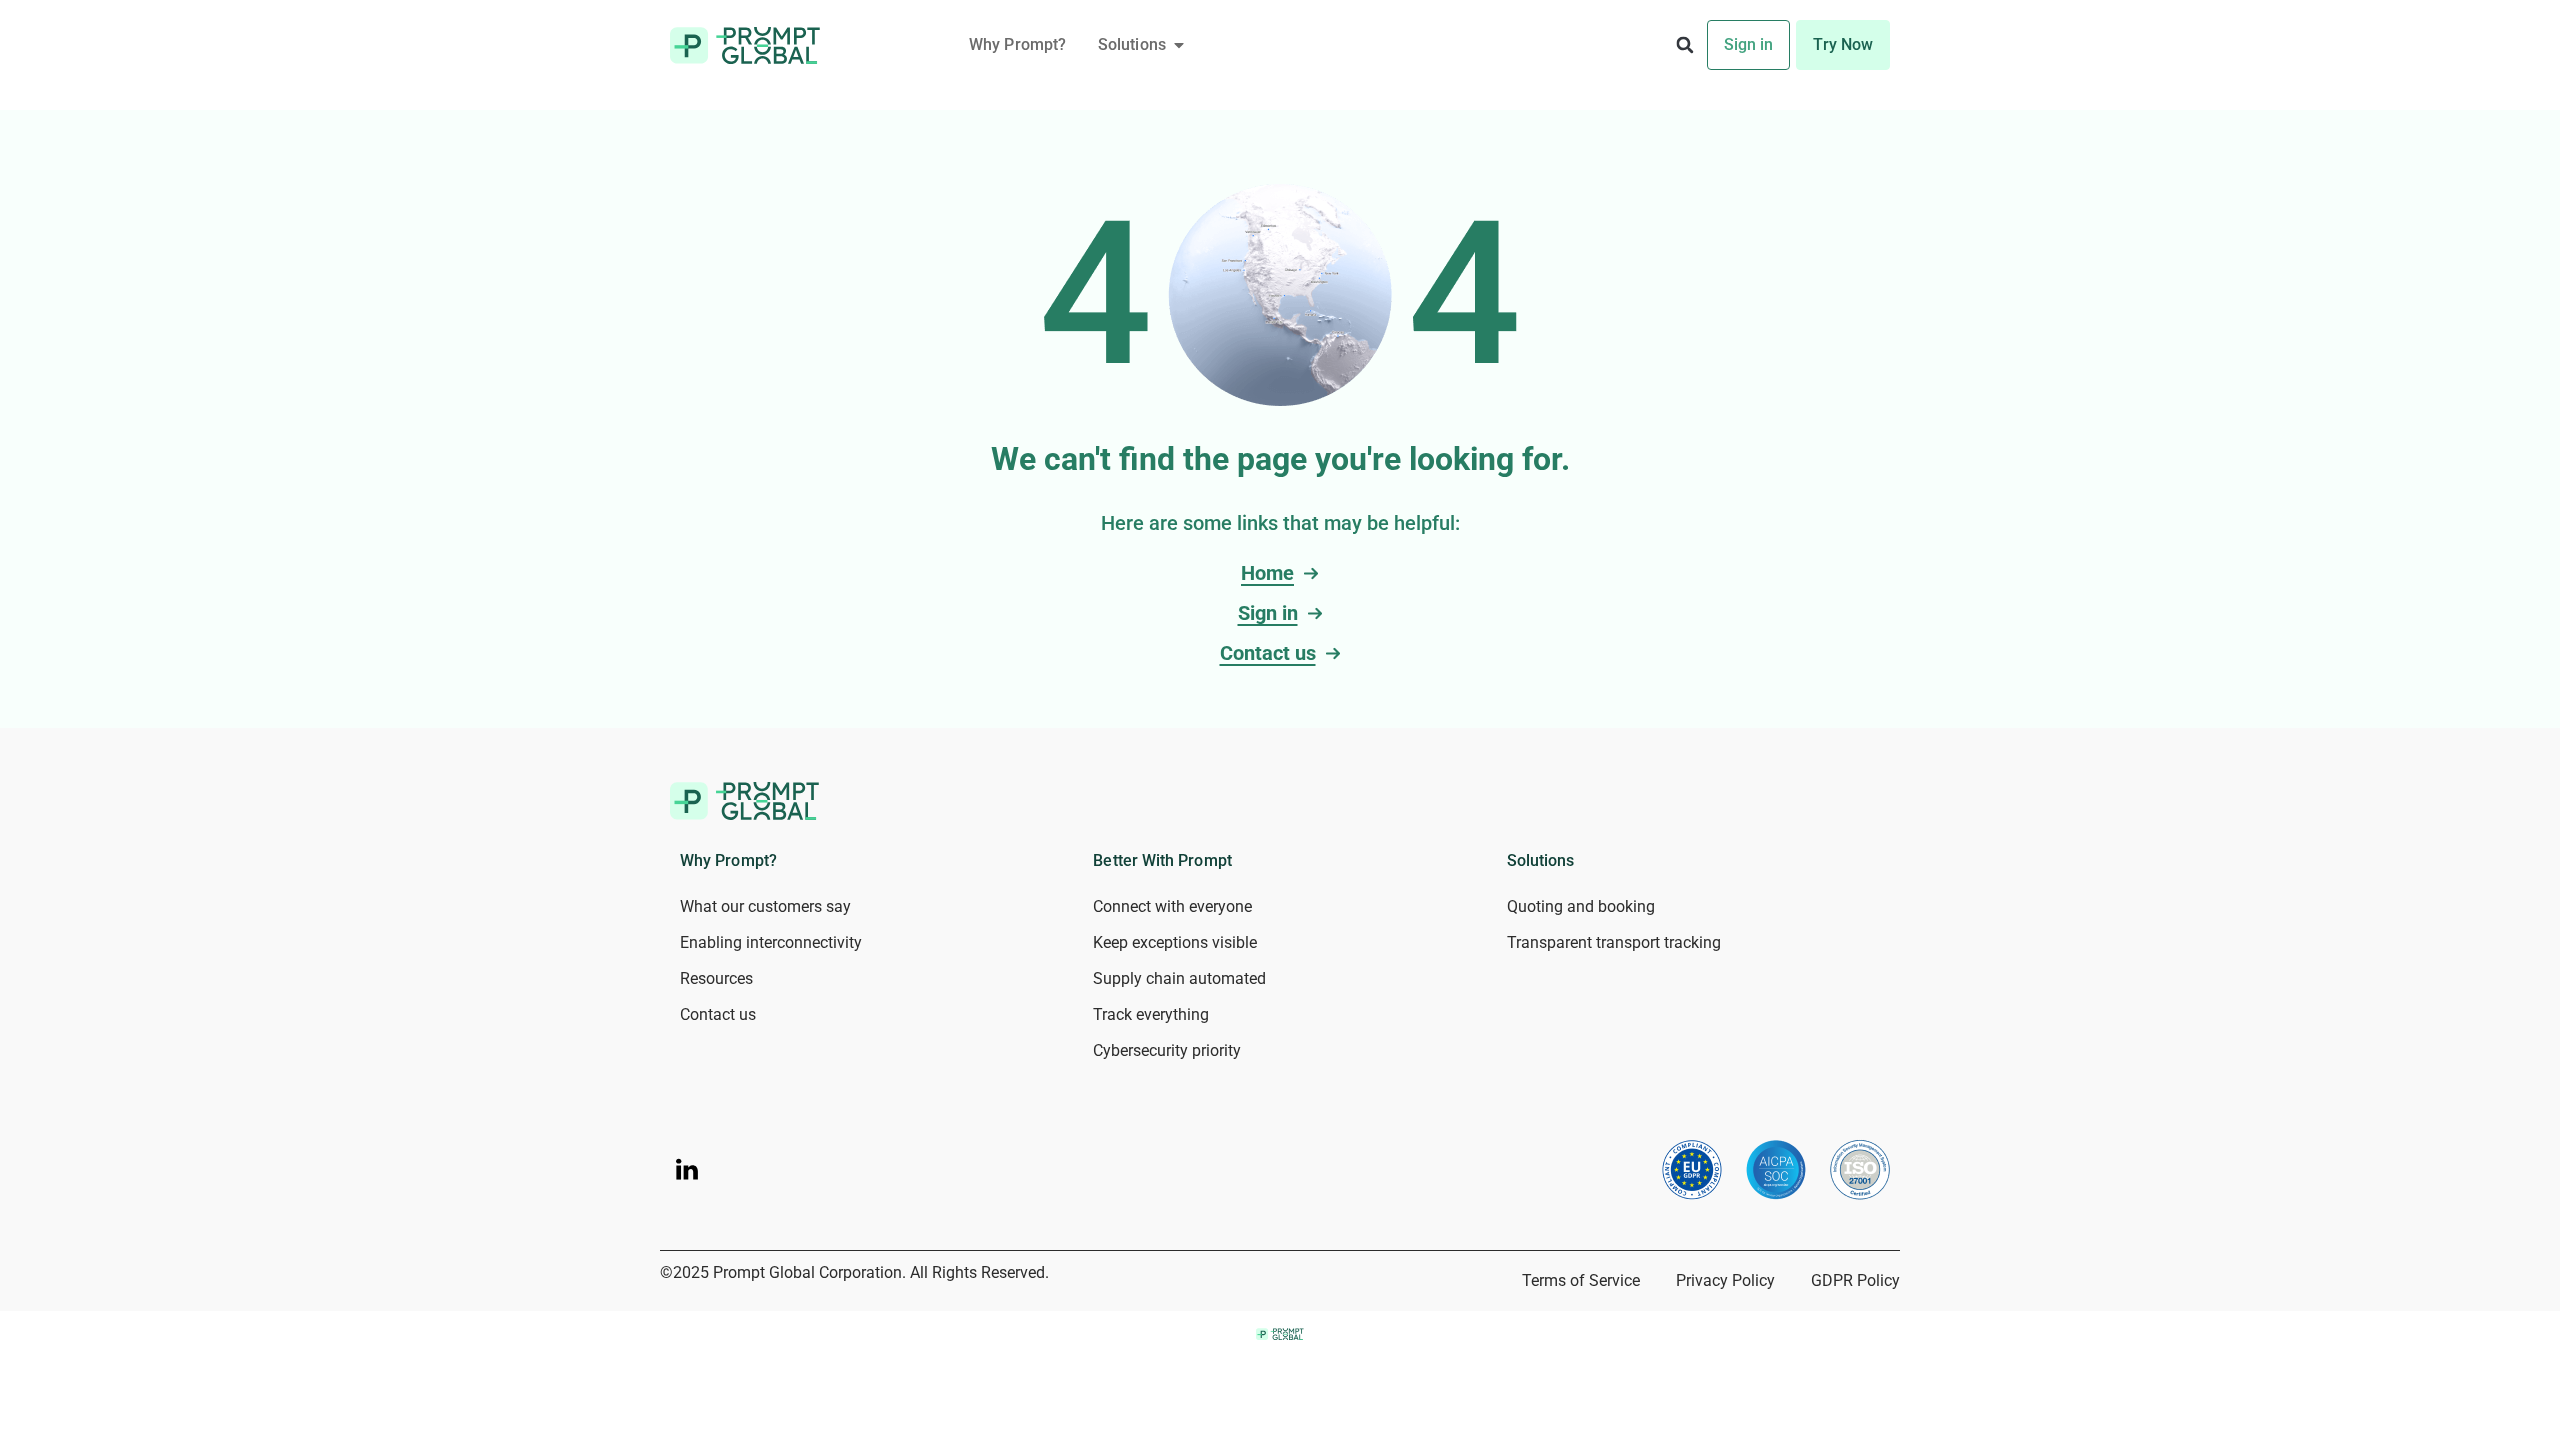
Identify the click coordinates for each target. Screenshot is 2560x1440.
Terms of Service (1581, 1280)
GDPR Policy (1855, 1280)
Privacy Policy (1725, 1280)
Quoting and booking (1581, 906)
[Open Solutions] (1179, 45)
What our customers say (765, 906)
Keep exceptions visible (1175, 942)
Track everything (1151, 1014)
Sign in (1268, 613)
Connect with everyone (1172, 906)
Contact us (1268, 653)
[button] (1685, 45)
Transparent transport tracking (1614, 942)
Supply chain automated (1179, 978)
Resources (716, 978)
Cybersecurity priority (1167, 1050)
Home (1267, 573)
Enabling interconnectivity (771, 942)
